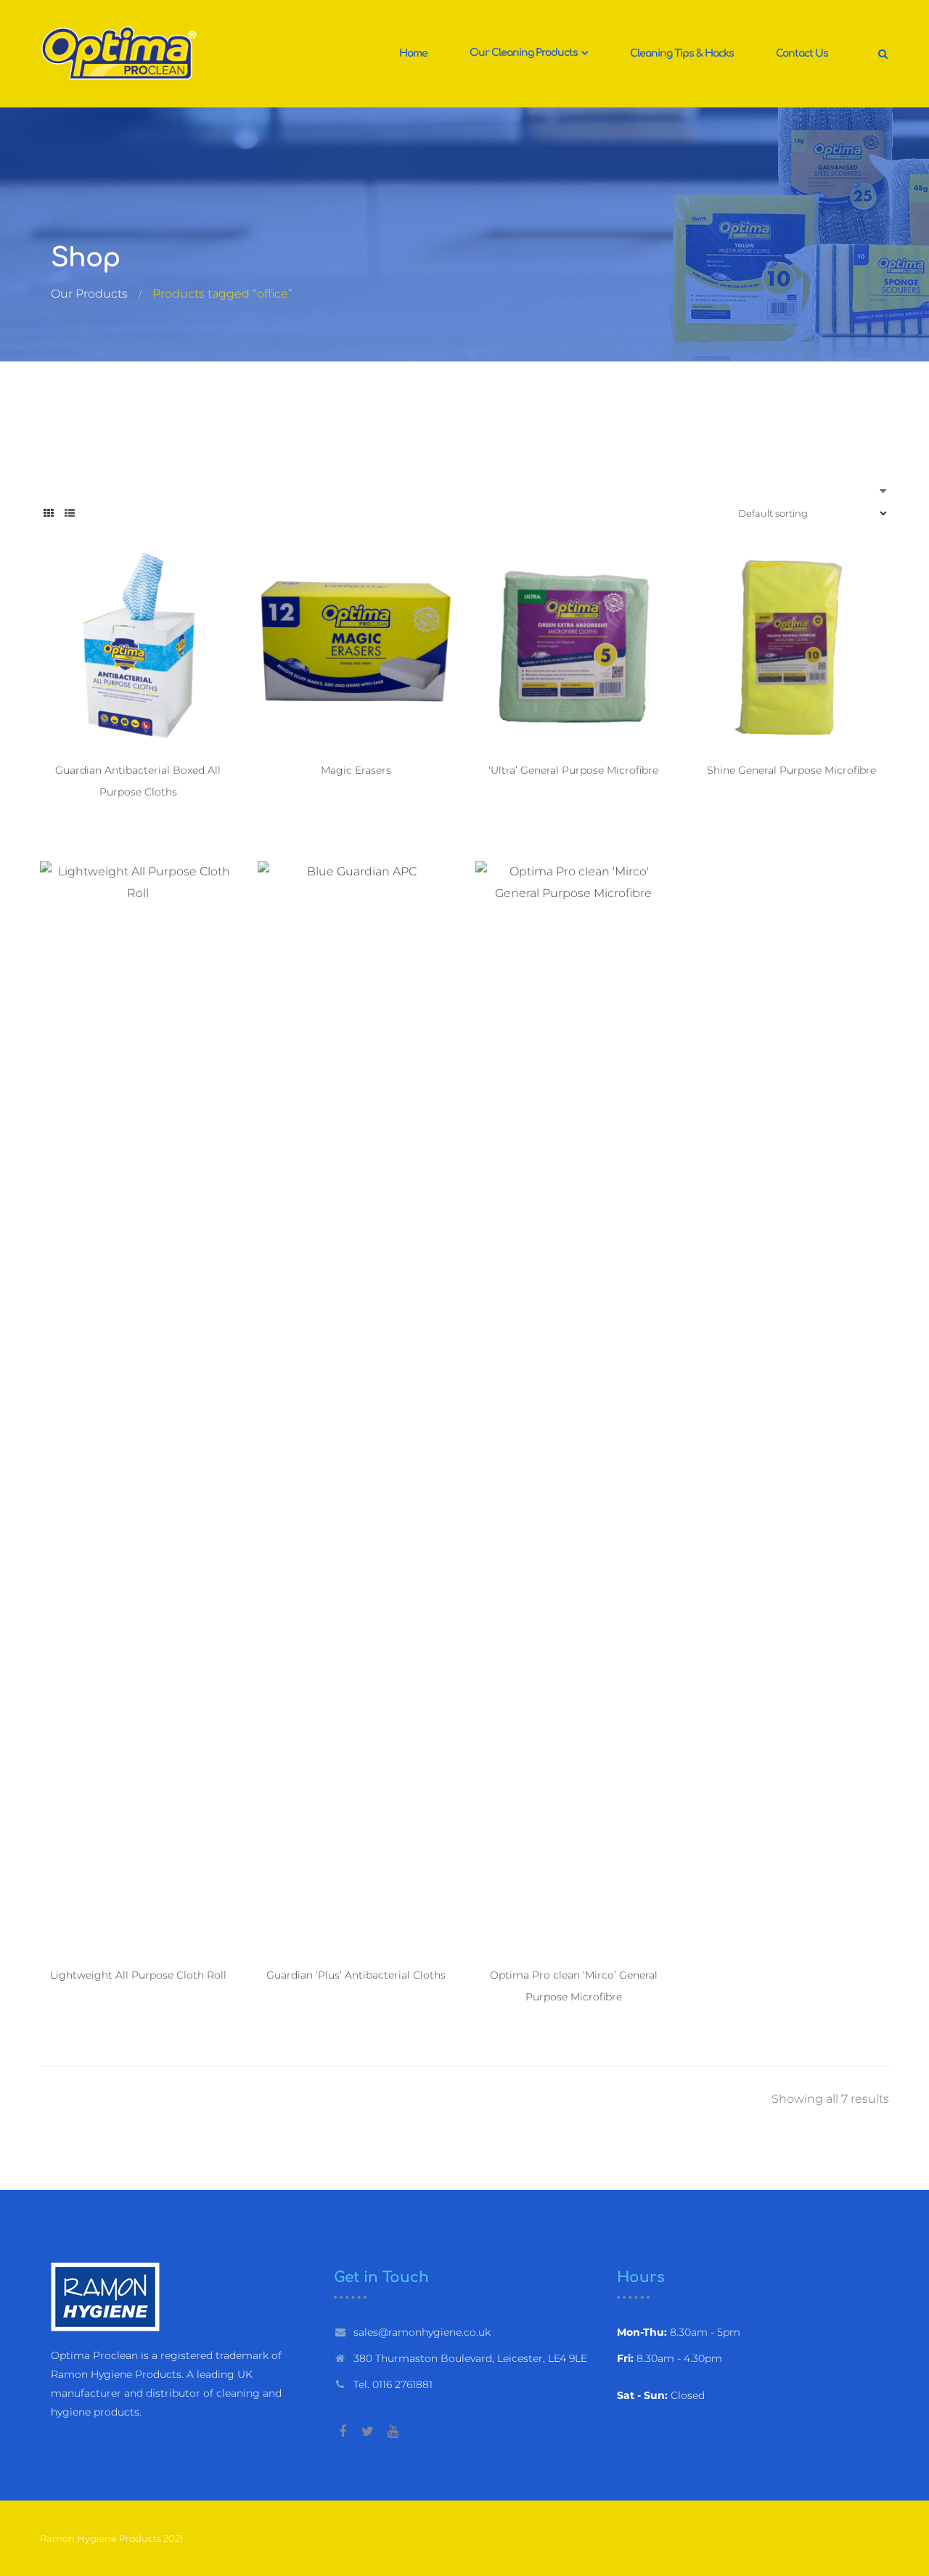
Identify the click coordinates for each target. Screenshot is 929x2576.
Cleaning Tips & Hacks (682, 53)
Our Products (89, 294)
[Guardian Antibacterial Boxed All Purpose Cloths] (138, 647)
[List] (70, 513)
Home (413, 53)
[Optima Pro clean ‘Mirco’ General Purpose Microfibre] (573, 1405)
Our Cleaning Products (525, 53)
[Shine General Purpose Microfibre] (791, 647)
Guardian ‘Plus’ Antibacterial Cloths (356, 1975)
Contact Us (802, 53)
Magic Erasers (356, 770)
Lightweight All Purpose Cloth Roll (138, 1975)
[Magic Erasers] (356, 647)
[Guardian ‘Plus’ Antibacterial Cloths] (356, 1405)
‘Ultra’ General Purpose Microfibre (573, 770)
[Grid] (49, 513)
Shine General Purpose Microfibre (791, 770)
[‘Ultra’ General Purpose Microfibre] (573, 647)
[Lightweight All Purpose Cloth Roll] (138, 1405)
